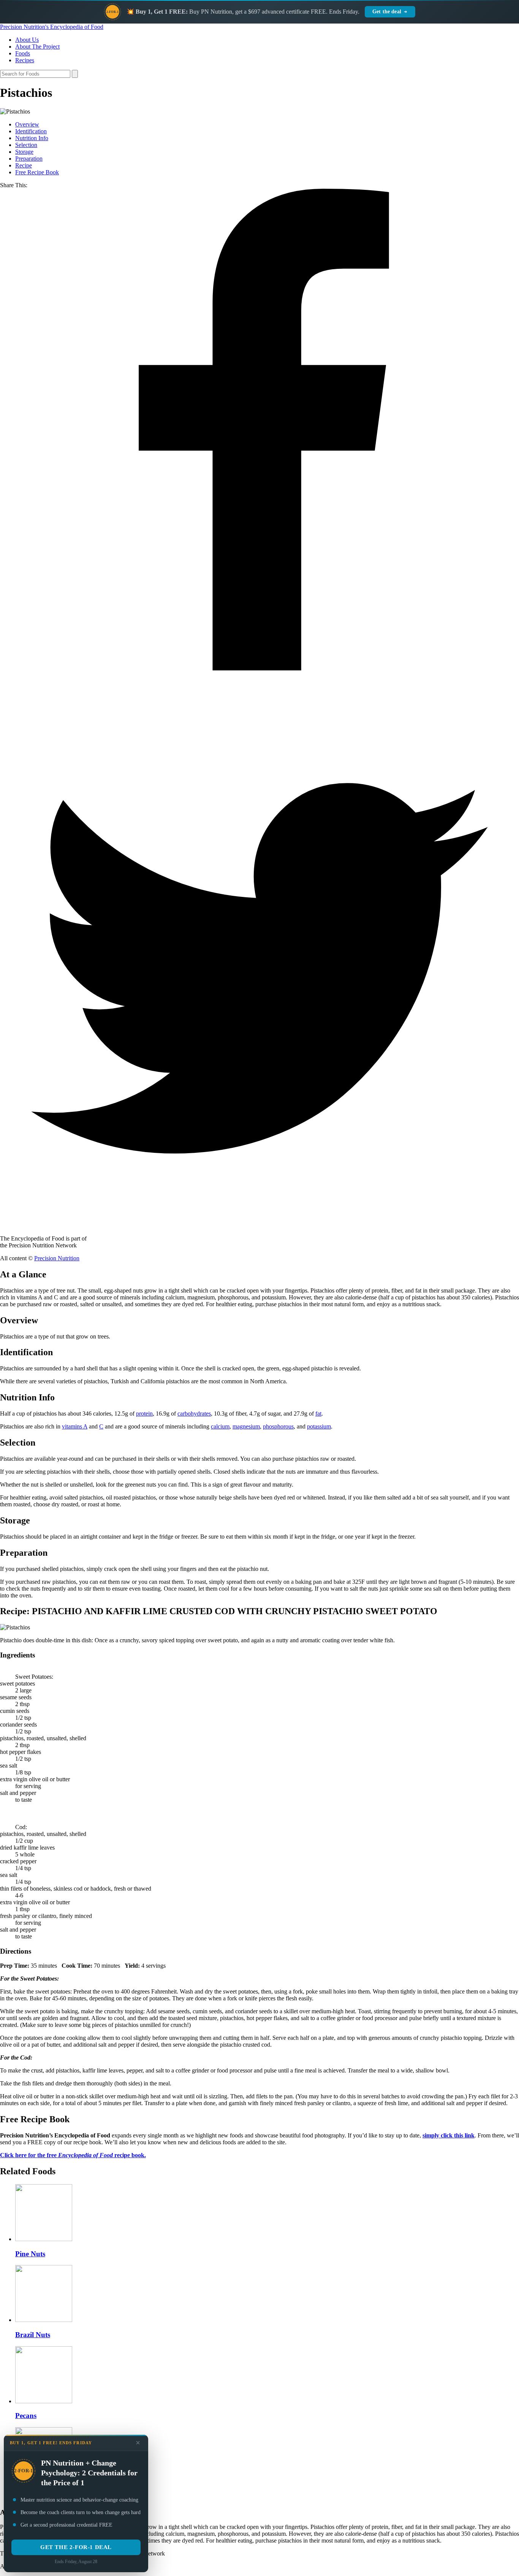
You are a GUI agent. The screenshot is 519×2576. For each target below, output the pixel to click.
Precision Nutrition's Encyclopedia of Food (52, 27)
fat (318, 1413)
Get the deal (387, 12)
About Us (27, 40)
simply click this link (449, 2135)
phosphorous (278, 1426)
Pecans (26, 2416)
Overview (27, 124)
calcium (220, 1426)
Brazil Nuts (33, 2335)
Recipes (25, 60)
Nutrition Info (32, 138)
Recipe (24, 165)
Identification (31, 131)
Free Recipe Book (37, 172)
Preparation (29, 159)
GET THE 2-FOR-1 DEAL (76, 2547)
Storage (24, 152)
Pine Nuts (30, 2254)
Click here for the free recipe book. (73, 2155)
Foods (23, 53)
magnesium (246, 1426)
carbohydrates (194, 1413)
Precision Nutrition (57, 1258)
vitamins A (75, 1426)
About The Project (37, 47)
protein (144, 1413)
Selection (26, 145)
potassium (319, 1426)
